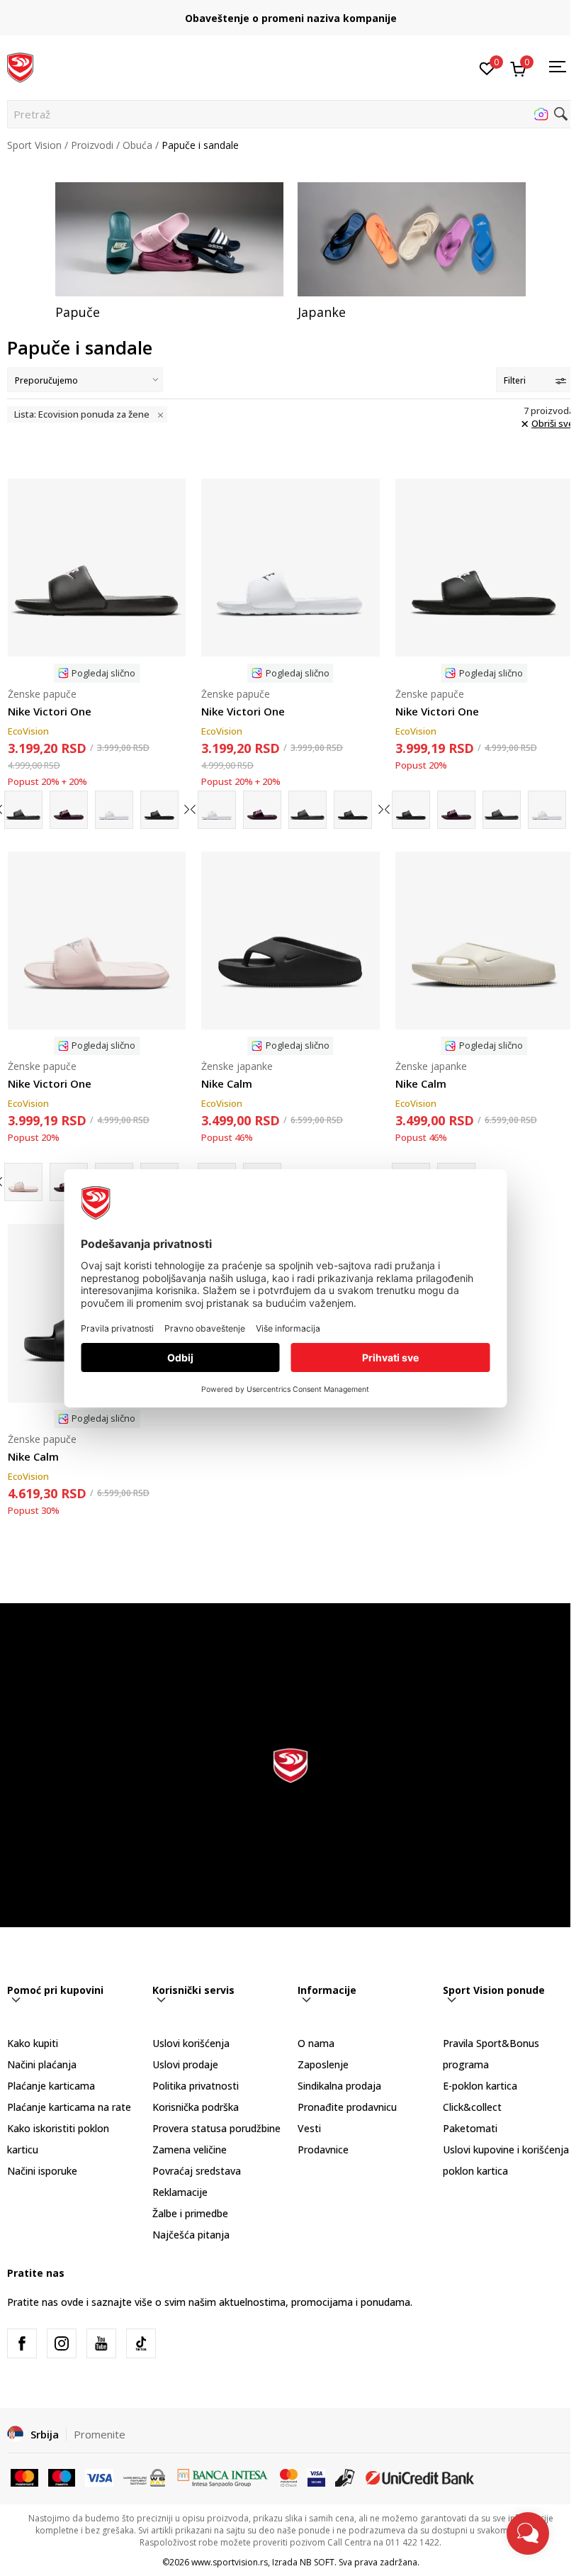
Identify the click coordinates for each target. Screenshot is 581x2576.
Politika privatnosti (196, 2086)
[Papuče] (169, 239)
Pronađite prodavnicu (347, 2107)
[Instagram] (62, 2343)
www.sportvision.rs (230, 2562)
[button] (290, 114)
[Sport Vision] (20, 66)
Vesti (309, 2128)
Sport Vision (34, 145)
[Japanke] (412, 239)
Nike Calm (227, 1083)
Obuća (137, 145)
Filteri (515, 380)
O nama (316, 2043)
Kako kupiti (33, 2043)
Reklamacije (180, 2192)
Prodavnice (323, 2150)
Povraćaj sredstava (197, 2171)
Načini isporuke (42, 2171)
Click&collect (472, 2107)
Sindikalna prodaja (339, 2086)
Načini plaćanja (42, 2064)
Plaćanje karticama (51, 2086)
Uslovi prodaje (185, 2064)
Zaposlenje (323, 2064)
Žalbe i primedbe (190, 2213)
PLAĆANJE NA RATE (290, 12)
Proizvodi (92, 145)
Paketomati (470, 2128)
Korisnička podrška (196, 2107)
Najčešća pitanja (191, 2235)
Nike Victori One (50, 711)
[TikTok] (141, 2343)
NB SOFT (317, 2562)
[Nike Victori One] (97, 568)
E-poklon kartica (480, 2086)
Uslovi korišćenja (191, 2043)
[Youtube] (101, 2343)
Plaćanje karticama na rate (69, 2107)
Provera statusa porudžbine (216, 2128)
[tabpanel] (169, 251)
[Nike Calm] (290, 941)
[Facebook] (22, 2343)
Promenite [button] (100, 2434)
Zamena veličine (190, 2150)
